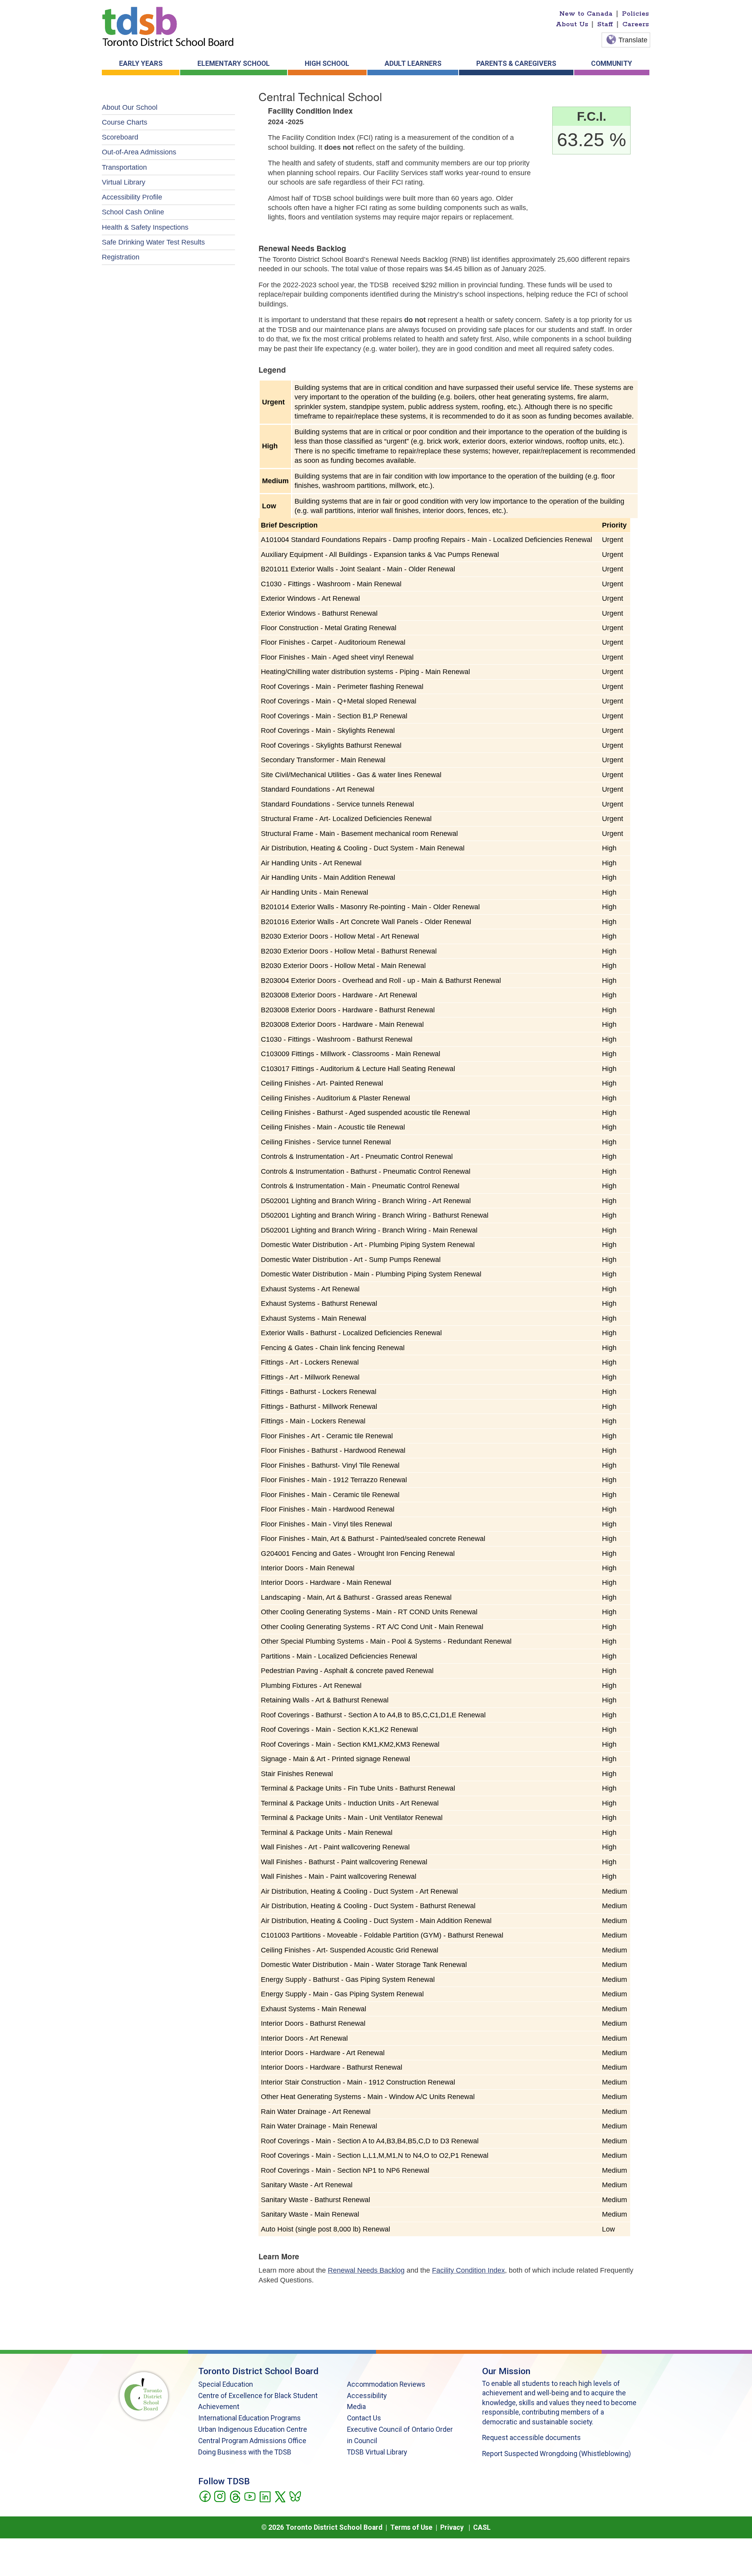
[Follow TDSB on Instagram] (220, 2496)
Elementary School (234, 63)
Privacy (452, 2527)
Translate (633, 40)
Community (612, 63)
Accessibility (367, 2396)
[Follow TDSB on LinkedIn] (265, 2496)
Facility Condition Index (468, 2270)
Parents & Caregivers (516, 63)
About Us (572, 24)
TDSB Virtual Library (377, 2452)
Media (356, 2407)
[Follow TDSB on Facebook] (205, 2496)
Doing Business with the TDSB (245, 2452)
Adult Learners (413, 63)
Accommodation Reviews (386, 2384)
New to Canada (586, 14)
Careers (636, 24)
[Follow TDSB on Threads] (235, 2496)
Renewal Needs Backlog (366, 2270)
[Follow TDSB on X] (280, 2496)
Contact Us (364, 2418)
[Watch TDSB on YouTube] (250, 2496)
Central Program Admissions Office (252, 2441)
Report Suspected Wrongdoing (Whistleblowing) (557, 2454)
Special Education (226, 2384)
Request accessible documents (531, 2438)
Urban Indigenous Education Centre (253, 2429)
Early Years (141, 63)
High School (327, 63)
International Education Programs (249, 2418)
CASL (482, 2527)
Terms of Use (411, 2527)
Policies (635, 14)
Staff (605, 24)
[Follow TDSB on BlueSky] (295, 2496)
